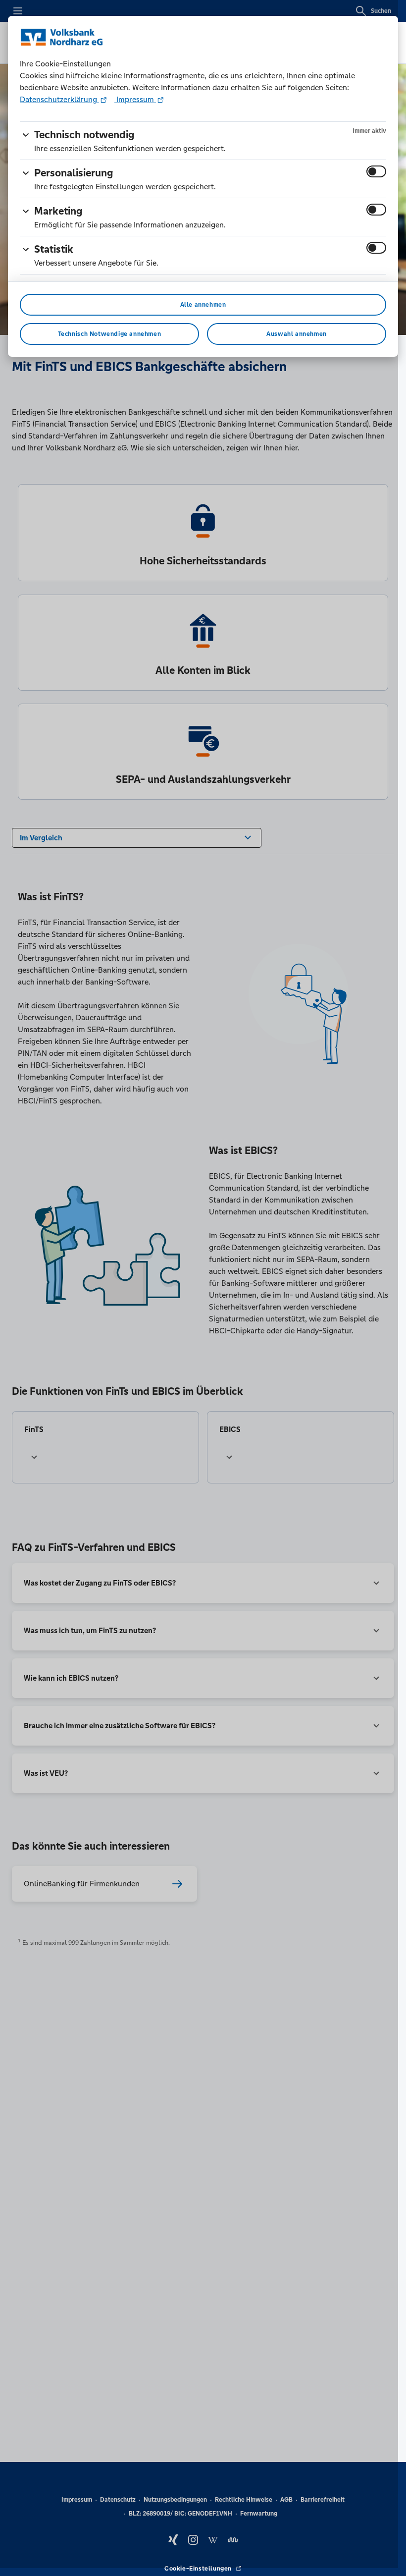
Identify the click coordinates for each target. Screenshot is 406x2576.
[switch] (376, 171)
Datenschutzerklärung (59, 99)
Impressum (135, 99)
